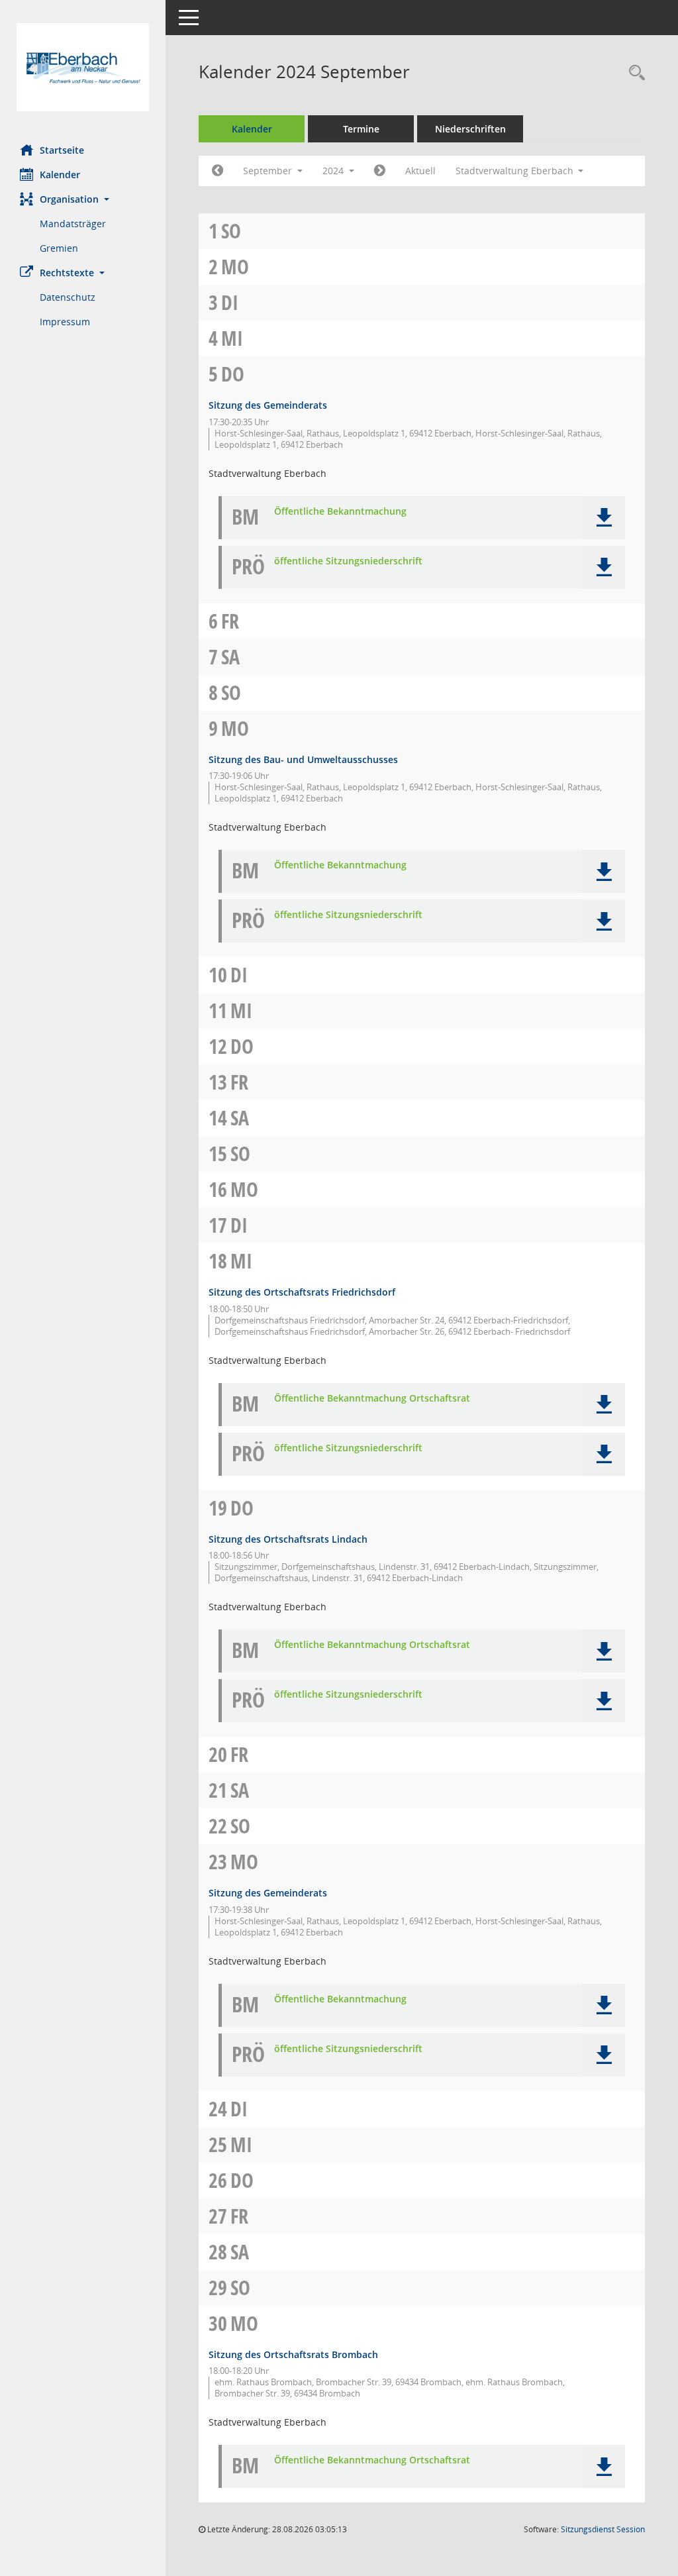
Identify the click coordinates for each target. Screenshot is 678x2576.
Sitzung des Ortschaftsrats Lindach (288, 1539)
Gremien (59, 248)
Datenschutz (68, 297)
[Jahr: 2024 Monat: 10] (380, 171)
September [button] (269, 171)
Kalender (60, 175)
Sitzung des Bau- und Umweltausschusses (303, 759)
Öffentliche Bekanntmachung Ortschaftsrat (372, 1399)
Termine (361, 129)
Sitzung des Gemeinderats (268, 405)
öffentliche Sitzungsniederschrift (348, 561)
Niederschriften (470, 129)
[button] (83, 199)
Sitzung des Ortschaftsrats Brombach (293, 2354)
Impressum (65, 322)
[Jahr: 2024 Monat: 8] (218, 171)
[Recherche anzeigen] (634, 73)
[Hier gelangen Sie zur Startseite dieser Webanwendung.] (83, 67)
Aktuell (420, 171)
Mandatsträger (73, 224)
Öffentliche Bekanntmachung (340, 512)
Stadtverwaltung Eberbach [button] (516, 171)
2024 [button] (334, 171)
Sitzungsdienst (603, 2529)
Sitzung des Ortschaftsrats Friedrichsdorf (302, 1292)
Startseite (62, 150)
